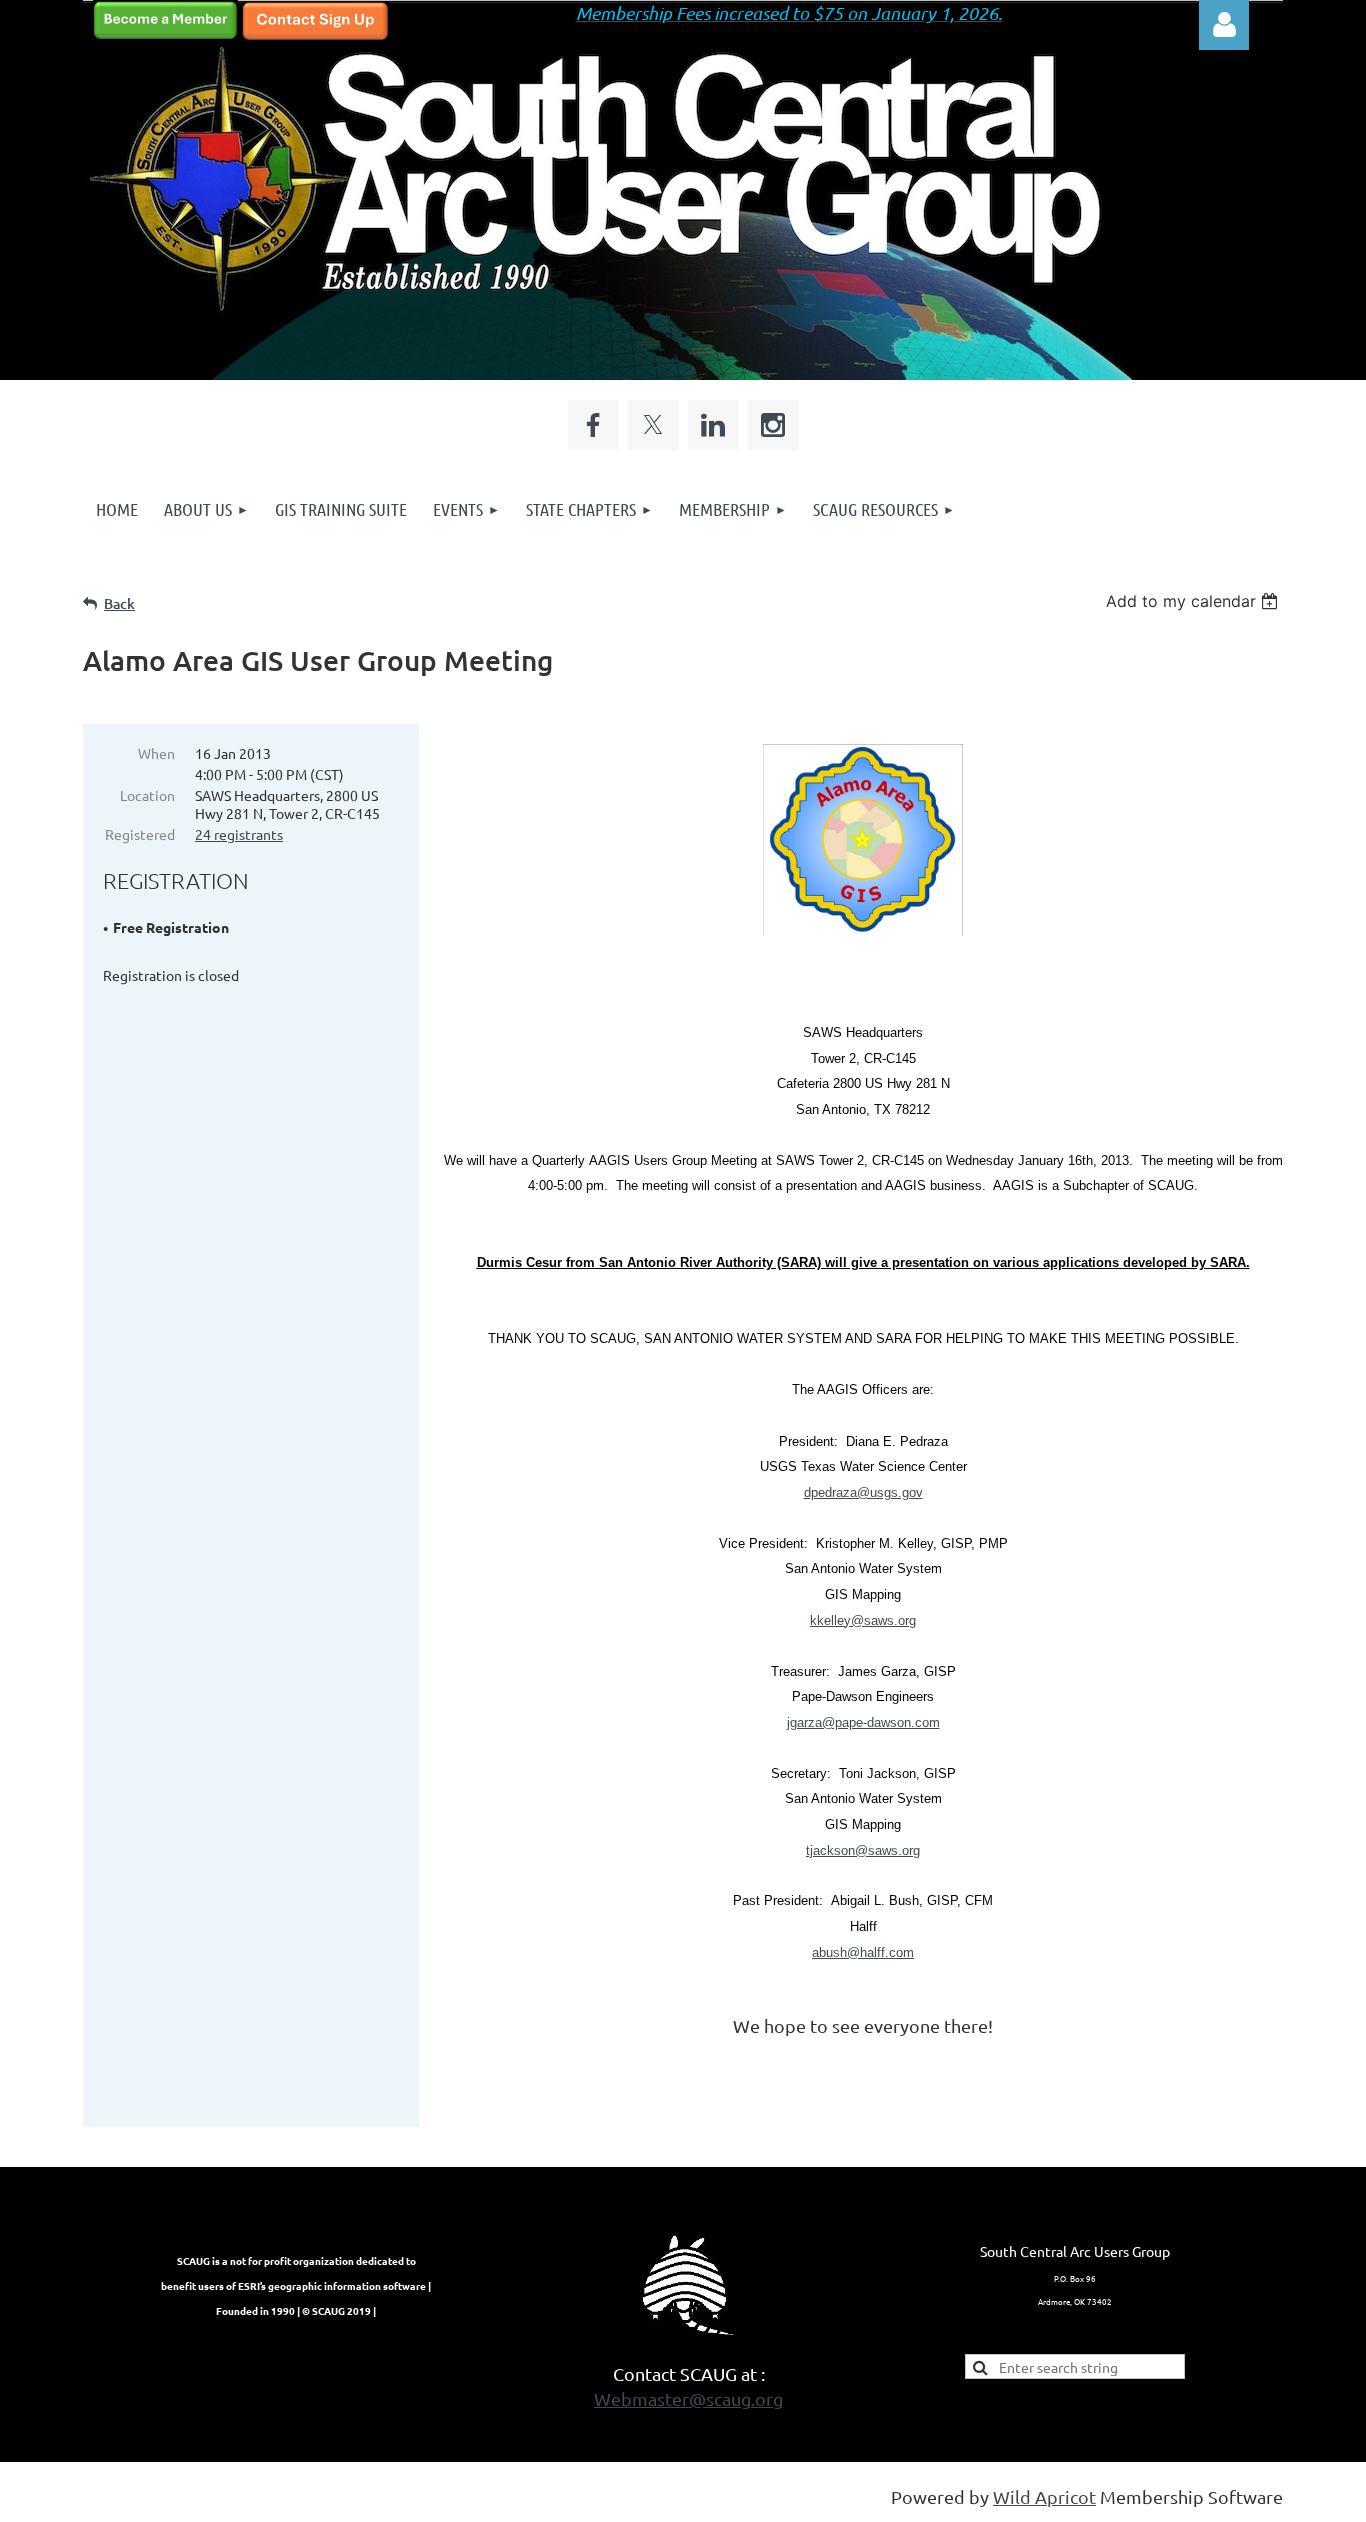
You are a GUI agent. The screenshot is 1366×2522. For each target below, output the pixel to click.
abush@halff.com (863, 1952)
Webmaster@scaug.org (688, 2398)
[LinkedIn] (713, 425)
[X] (653, 425)
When (156, 753)
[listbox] (1194, 601)
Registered (140, 834)
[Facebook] (593, 425)
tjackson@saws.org (863, 1850)
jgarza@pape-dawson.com (863, 1722)
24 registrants (239, 834)
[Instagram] (773, 425)
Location (147, 795)
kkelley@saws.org (863, 1620)
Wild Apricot (1044, 2496)
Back (119, 603)
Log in (1224, 25)
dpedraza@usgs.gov (863, 1492)
